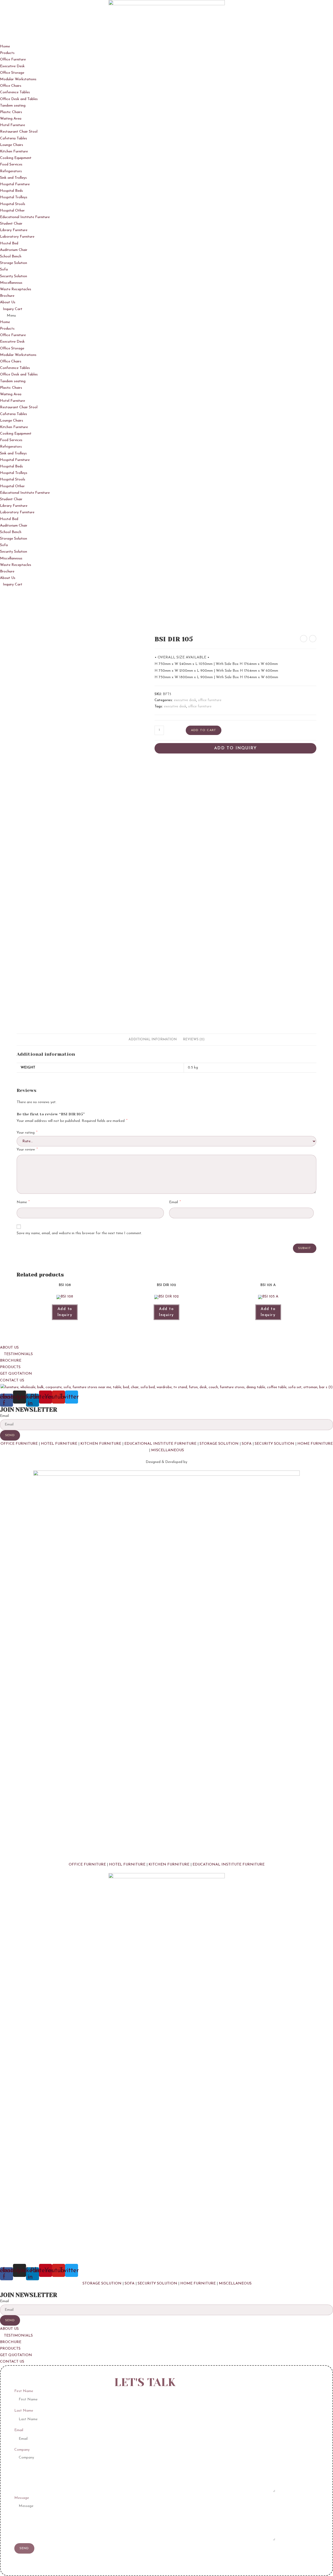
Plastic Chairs (11, 112)
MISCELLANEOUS (168, 1450)
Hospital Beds (11, 191)
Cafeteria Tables (14, 138)
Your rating (27, 1133)
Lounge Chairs (12, 145)
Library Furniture (14, 230)
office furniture (210, 700)
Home (5, 47)
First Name (24, 2391)
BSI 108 (65, 1285)
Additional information (153, 1040)
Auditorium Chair (14, 250)
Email (175, 1202)
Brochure (7, 296)
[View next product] (313, 639)
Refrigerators (11, 171)
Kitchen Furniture (14, 152)
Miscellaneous (11, 283)
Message (22, 2498)
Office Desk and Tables (19, 99)
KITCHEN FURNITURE (101, 1444)
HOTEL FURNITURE (59, 1444)
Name (23, 1202)
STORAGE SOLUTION (219, 1444)
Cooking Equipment (16, 158)
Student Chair (11, 224)
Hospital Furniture (15, 184)
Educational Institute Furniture (25, 217)
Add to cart (204, 730)
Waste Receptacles (16, 289)
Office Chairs (11, 86)
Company (22, 2450)
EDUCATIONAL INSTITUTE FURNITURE (160, 1444)
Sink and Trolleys (13, 178)
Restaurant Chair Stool (19, 132)
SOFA (247, 1444)
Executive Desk (12, 66)
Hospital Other (12, 211)
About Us (8, 302)
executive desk (185, 700)
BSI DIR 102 (166, 1285)
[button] (166, 316)
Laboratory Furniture (17, 237)
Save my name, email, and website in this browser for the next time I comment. (79, 1233)
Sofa (4, 270)
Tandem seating (13, 106)
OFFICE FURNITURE (19, 1444)
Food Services (11, 165)
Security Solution (14, 276)
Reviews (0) (194, 1040)
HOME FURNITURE (315, 1444)
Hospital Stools (13, 204)
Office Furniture (13, 60)
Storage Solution (14, 263)
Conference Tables (15, 92)
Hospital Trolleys (14, 197)
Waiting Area (11, 119)
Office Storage (12, 73)
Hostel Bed (9, 243)
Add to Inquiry (235, 748)
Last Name (24, 2411)
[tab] (153, 1040)
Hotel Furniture (12, 125)
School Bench (11, 257)
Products (7, 53)
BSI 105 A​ (268, 1285)
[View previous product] (304, 639)
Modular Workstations (18, 79)
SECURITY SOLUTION (274, 1444)
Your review (27, 1150)
